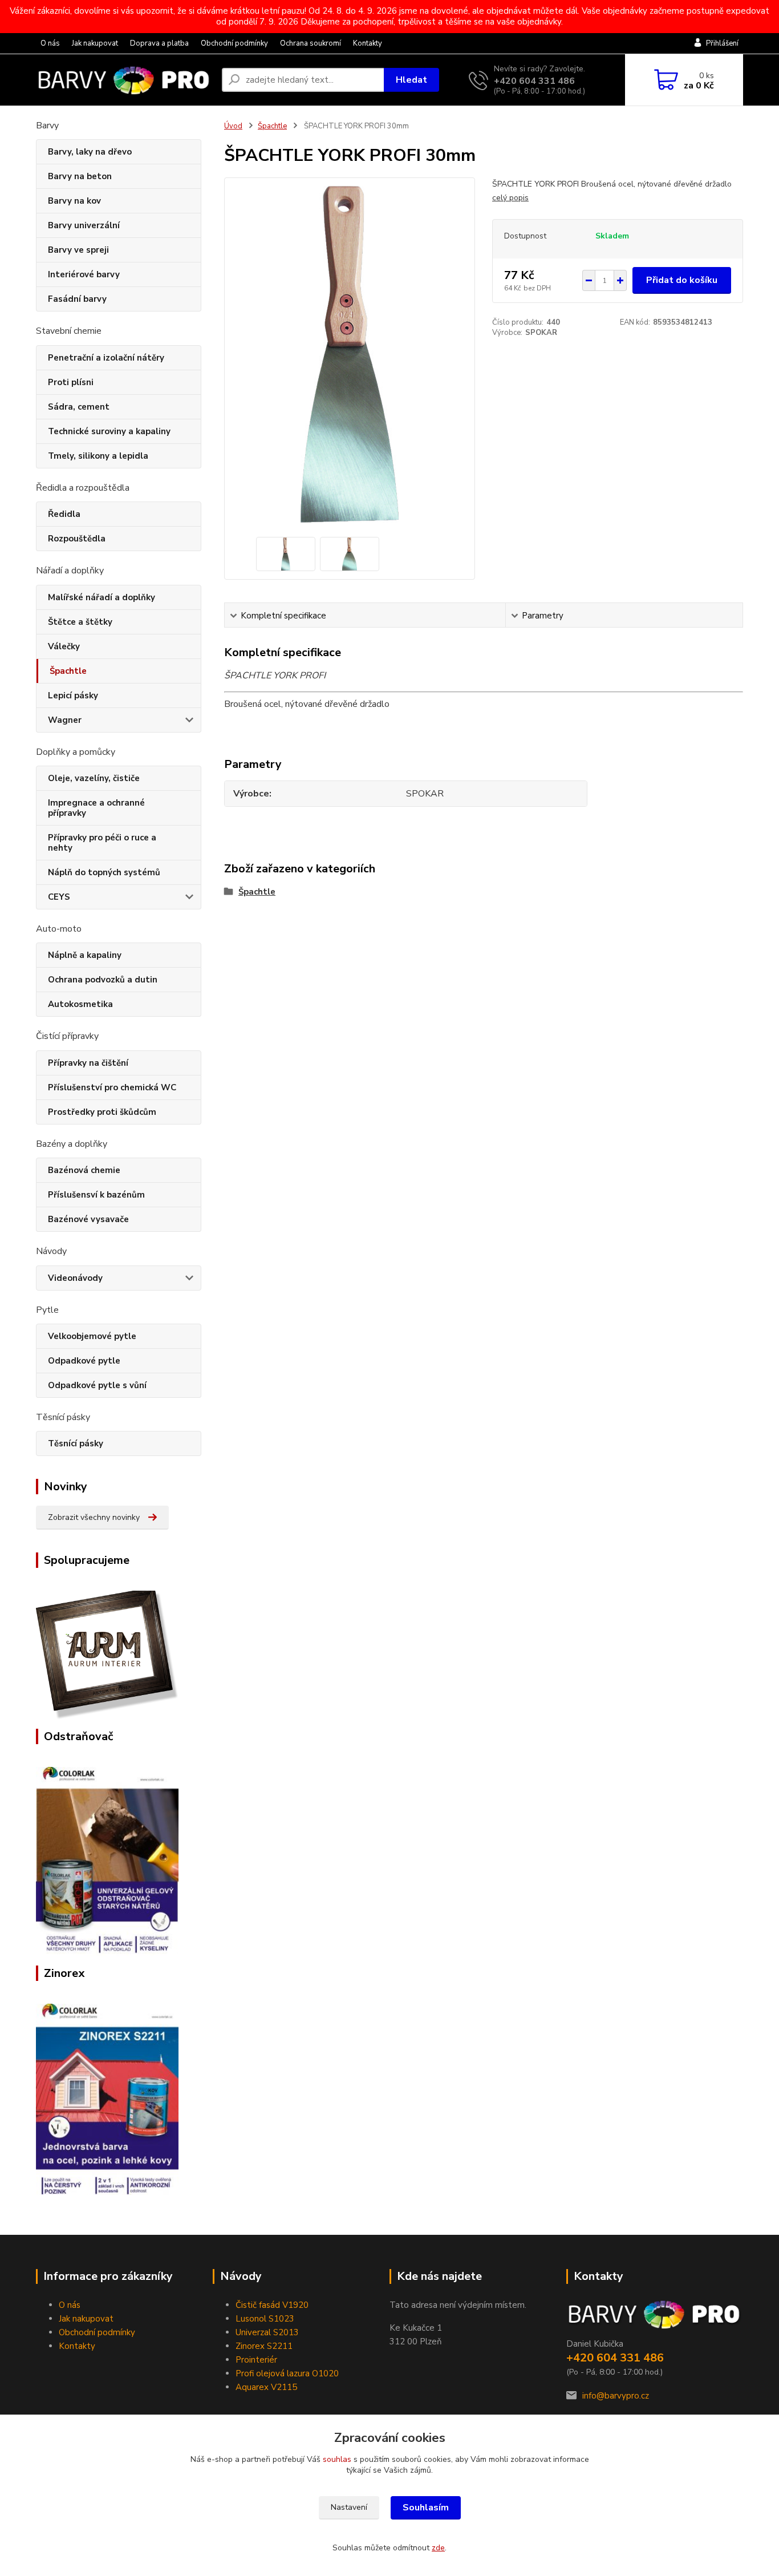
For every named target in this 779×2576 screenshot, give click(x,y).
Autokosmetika (80, 1004)
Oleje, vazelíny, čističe (94, 778)
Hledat (411, 80)
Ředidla (64, 514)
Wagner (65, 720)
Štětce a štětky (80, 622)
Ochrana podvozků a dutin (103, 980)
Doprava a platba (159, 43)
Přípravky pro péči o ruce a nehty (102, 843)
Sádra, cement (79, 407)
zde (438, 2548)
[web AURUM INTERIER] (107, 1655)
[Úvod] (124, 80)
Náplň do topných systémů (104, 872)
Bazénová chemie (84, 1170)
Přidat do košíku (682, 280)
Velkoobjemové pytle (92, 1336)
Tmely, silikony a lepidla (98, 456)
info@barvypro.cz (616, 2396)
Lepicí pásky (73, 695)
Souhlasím (426, 2508)
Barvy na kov (74, 201)
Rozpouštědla (77, 539)
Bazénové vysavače (88, 1219)
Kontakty (368, 43)
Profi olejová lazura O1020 (287, 2373)
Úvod (233, 126)
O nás (50, 43)
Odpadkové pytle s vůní (97, 1385)
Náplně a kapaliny (85, 955)
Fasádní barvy (77, 299)
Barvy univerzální (84, 225)
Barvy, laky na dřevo (90, 152)
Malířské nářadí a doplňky (102, 597)
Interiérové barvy (84, 274)
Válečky (64, 646)
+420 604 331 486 (534, 81)
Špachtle (68, 671)
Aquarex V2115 (266, 2387)
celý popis (510, 198)
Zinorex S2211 (264, 2346)
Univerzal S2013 (267, 2332)
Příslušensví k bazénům (96, 1195)
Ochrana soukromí (311, 43)
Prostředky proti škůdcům (102, 1112)
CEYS (59, 897)
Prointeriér (256, 2360)
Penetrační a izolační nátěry (106, 358)
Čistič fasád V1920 (272, 2305)
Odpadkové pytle (84, 1361)
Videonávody (75, 1278)
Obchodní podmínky (234, 43)
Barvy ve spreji (78, 250)
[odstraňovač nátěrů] (107, 1861)
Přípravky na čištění (88, 1063)
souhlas (337, 2459)
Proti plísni (71, 382)
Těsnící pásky (76, 1443)
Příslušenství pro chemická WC (112, 1087)
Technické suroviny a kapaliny (109, 431)
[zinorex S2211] (107, 2098)
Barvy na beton (80, 176)
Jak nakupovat (95, 43)
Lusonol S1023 (265, 2319)
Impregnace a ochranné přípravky (96, 808)
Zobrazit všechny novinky (94, 1517)
